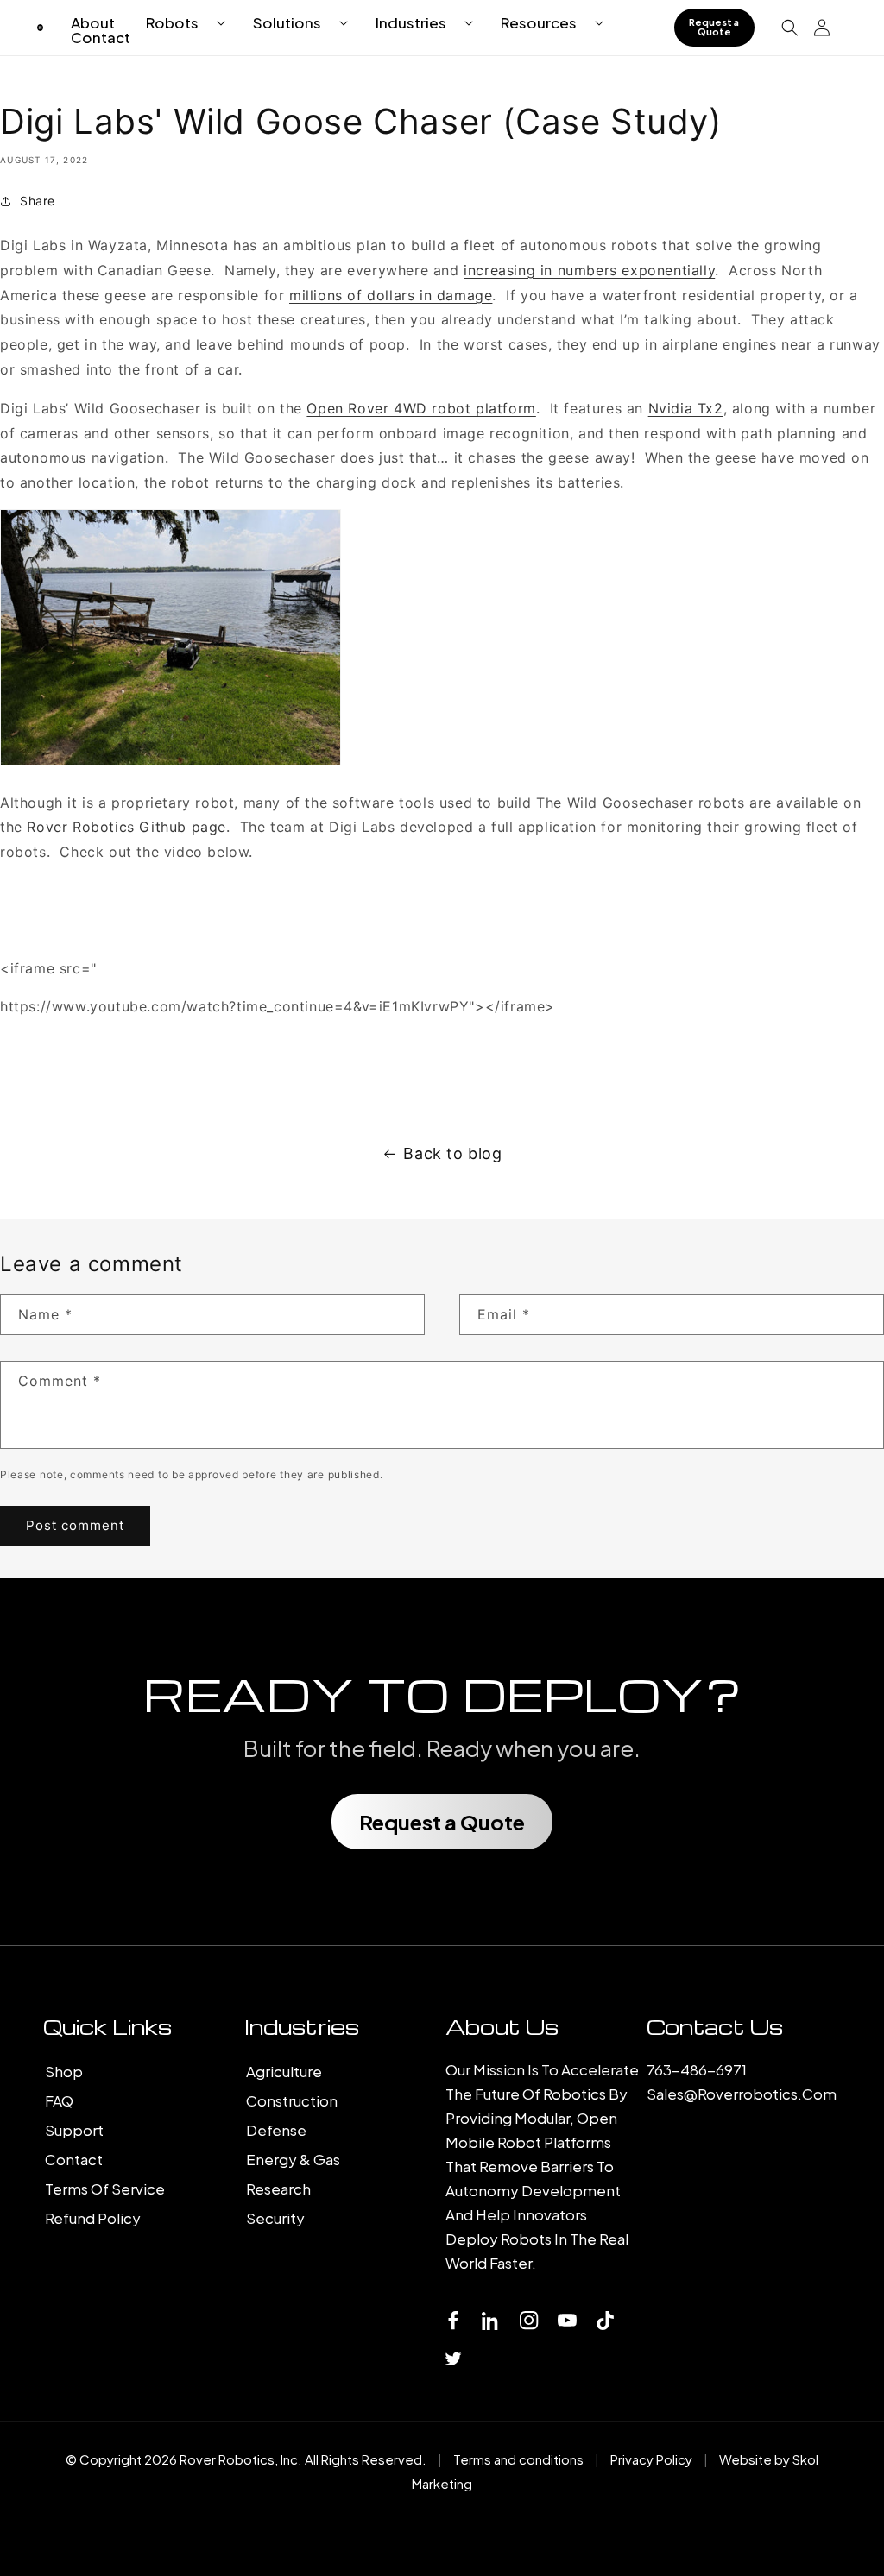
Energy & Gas (293, 2159)
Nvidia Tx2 (686, 408)
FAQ (59, 2100)
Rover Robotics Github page (126, 827)
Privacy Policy (651, 2459)
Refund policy (93, 2218)
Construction (292, 2100)
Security (275, 2218)
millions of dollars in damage (391, 295)
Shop (64, 2071)
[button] (179, 23)
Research (278, 2189)
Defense (276, 2130)
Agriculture (284, 2071)
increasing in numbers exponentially (589, 270)
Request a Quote (714, 27)
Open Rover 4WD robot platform (421, 408)
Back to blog (452, 1153)
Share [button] (38, 201)
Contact (74, 2159)
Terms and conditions (518, 2459)
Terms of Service (105, 2189)
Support (74, 2130)
